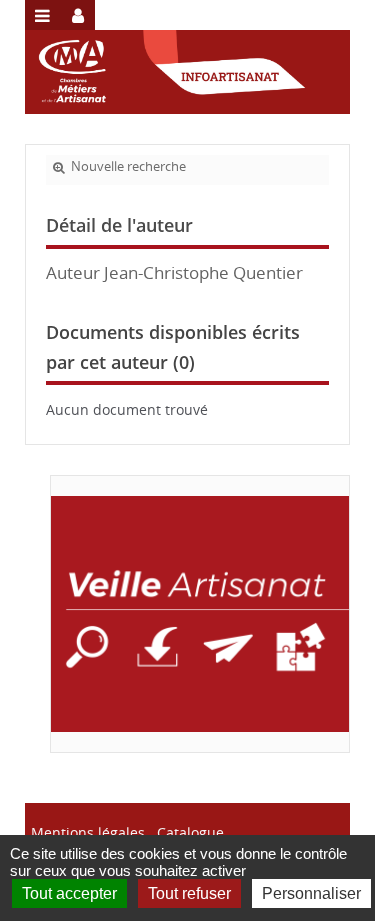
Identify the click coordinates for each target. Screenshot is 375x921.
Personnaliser (311, 893)
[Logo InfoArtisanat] (200, 614)
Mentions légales (88, 832)
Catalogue (190, 832)
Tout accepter (69, 893)
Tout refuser (189, 893)
